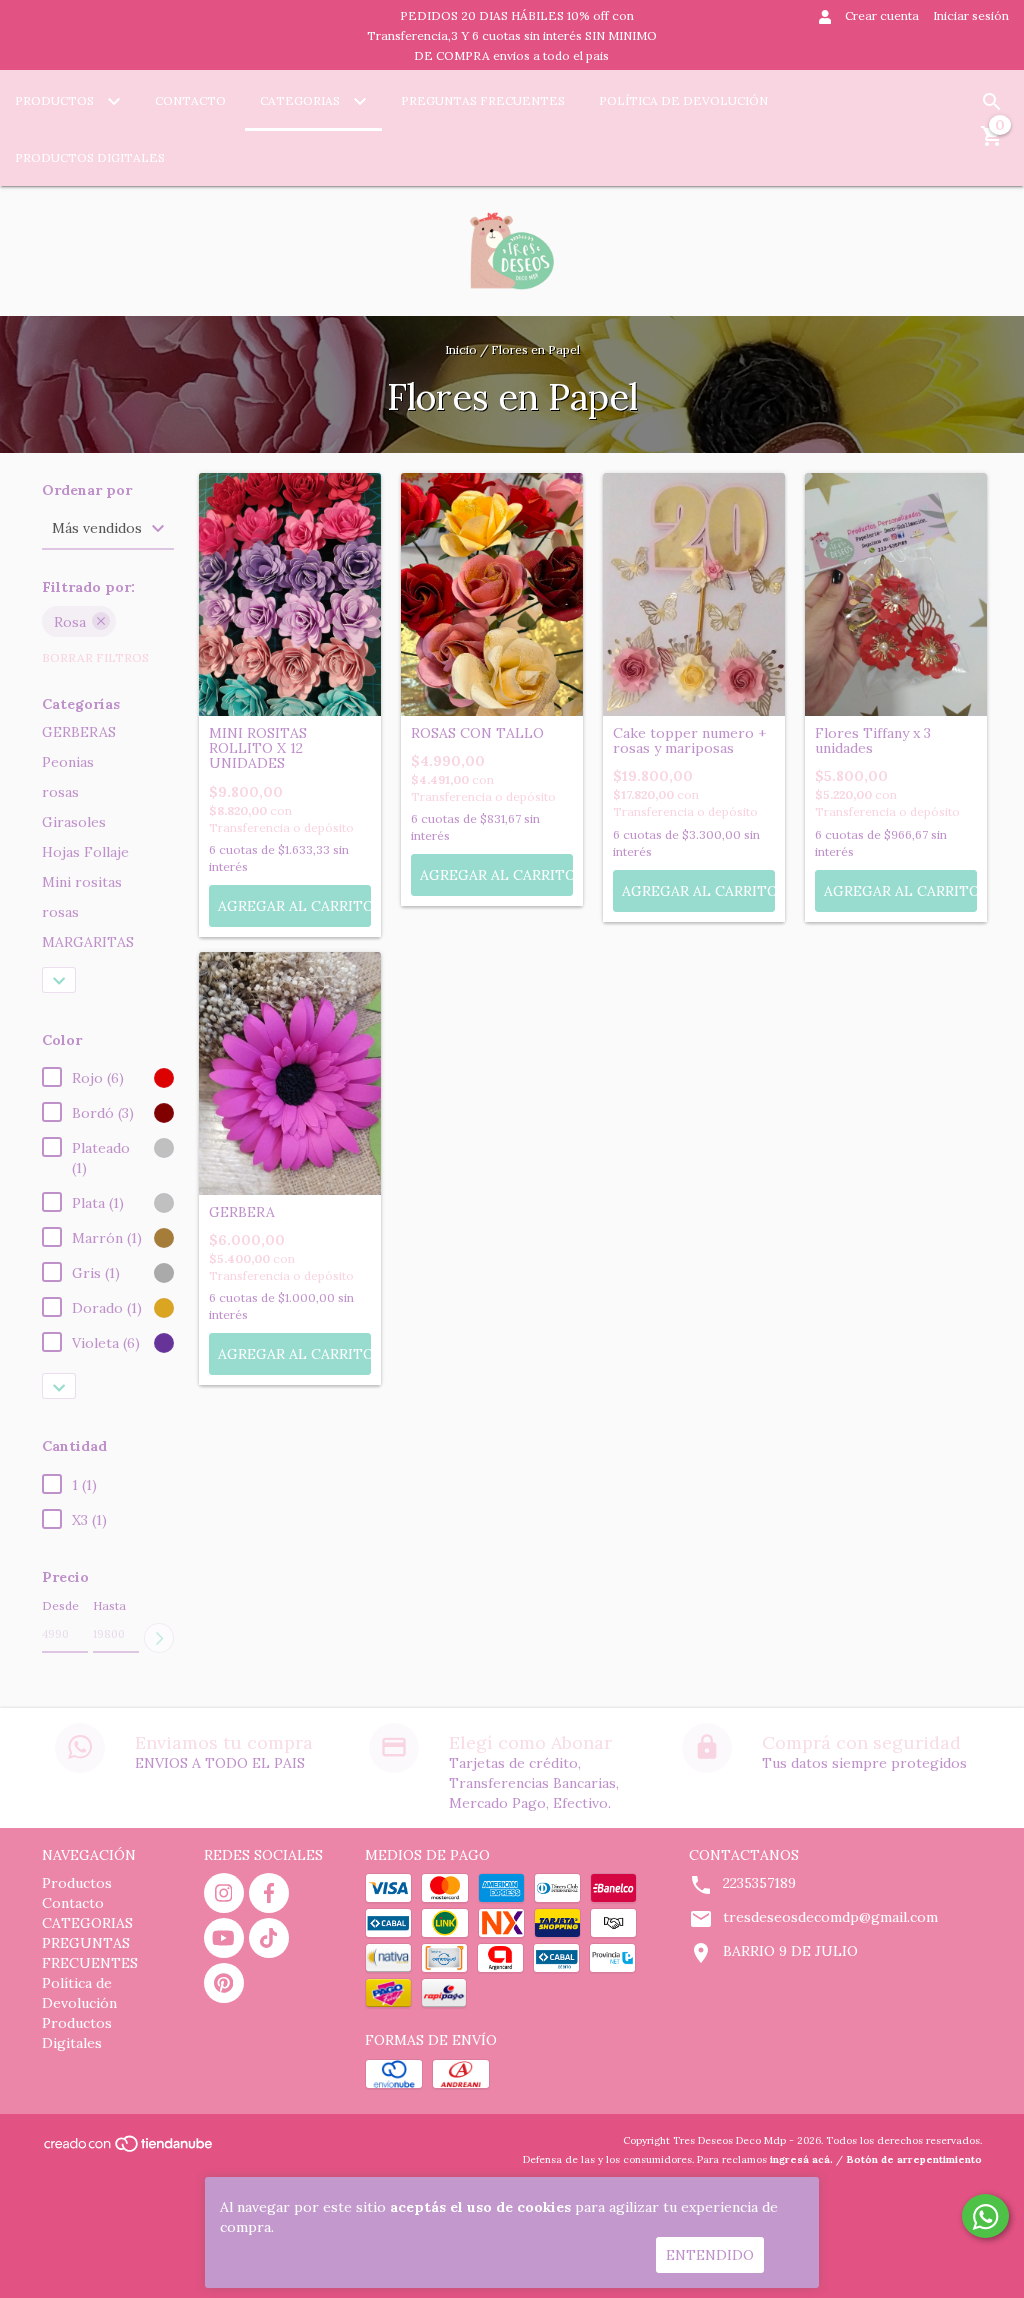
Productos (56, 100)
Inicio (461, 349)
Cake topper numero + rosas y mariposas (689, 741)
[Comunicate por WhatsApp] (985, 2216)
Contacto (190, 100)
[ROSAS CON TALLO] (492, 594)
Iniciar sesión (971, 15)
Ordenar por (87, 490)
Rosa (70, 622)
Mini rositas (82, 882)
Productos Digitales (90, 157)
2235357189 (759, 1883)
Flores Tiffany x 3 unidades (873, 741)
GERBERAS (79, 732)
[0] (992, 143)
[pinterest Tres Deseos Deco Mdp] (224, 1983)
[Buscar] (992, 102)
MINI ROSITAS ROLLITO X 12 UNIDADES (258, 749)
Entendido (710, 2255)
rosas (60, 792)
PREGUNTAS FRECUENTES (483, 100)
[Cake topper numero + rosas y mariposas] (694, 594)
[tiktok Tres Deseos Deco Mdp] (269, 1938)
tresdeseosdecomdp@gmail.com (830, 1917)
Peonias (68, 762)
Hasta (109, 1605)
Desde (60, 1605)
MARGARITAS (88, 942)
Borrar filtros (95, 657)
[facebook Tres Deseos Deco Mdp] (269, 1893)
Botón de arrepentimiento (914, 2159)
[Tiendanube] (129, 2149)
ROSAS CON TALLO (477, 733)
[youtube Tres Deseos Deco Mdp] (224, 1938)
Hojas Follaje (85, 852)
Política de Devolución (683, 100)
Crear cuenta (882, 15)
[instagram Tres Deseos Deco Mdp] (224, 1893)
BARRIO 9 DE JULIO (790, 1951)
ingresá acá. (801, 2159)
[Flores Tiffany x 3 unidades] (896, 594)
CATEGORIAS (301, 100)
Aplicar (159, 1638)
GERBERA (242, 1212)
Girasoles (74, 822)
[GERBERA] (290, 1073)
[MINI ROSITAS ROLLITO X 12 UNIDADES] (290, 594)
